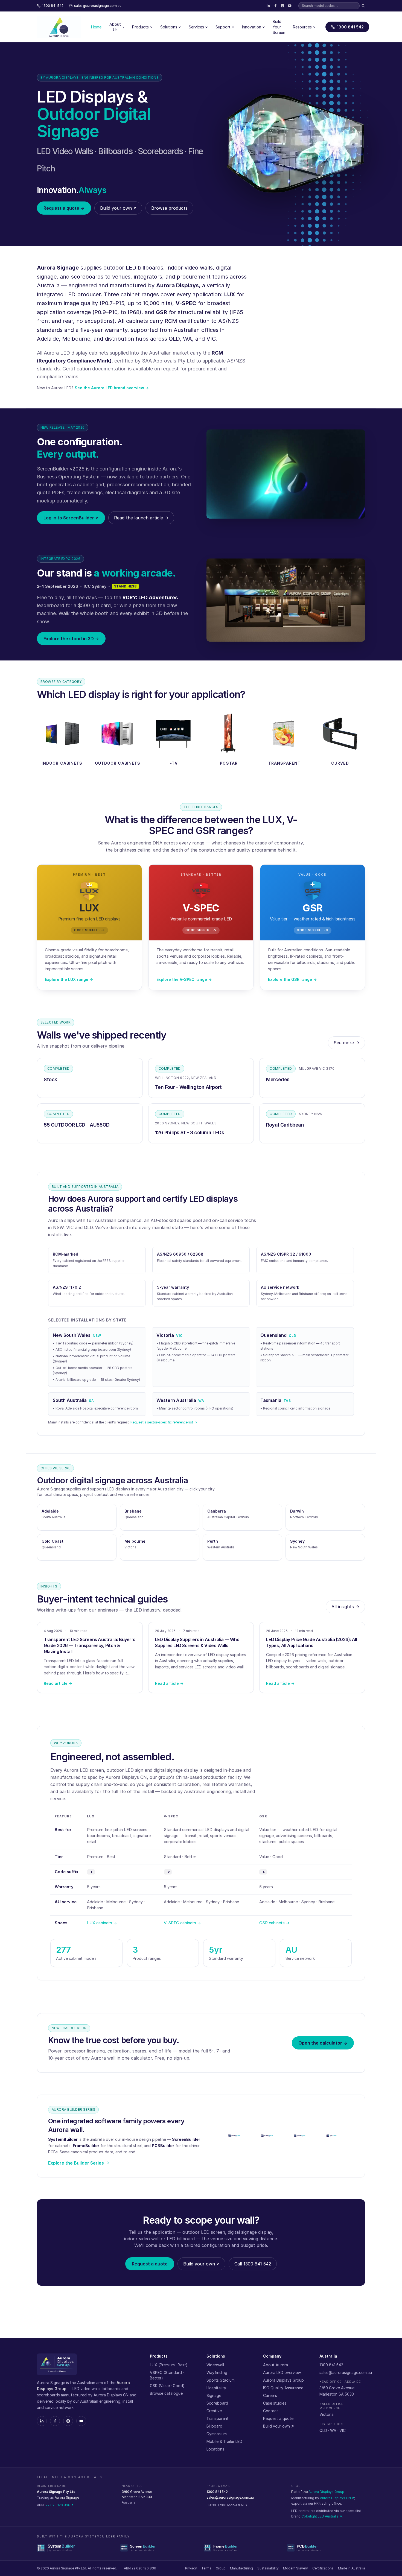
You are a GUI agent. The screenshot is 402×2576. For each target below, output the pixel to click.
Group (221, 2568)
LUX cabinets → (102, 1923)
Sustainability (268, 2568)
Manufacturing (241, 2568)
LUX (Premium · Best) (169, 2365)
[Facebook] (275, 6)
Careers (270, 2395)
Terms (206, 2568)
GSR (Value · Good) (167, 2386)
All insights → (345, 1607)
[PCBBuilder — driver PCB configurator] (326, 2548)
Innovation (252, 27)
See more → (346, 1043)
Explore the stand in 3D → (71, 639)
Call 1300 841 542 (253, 2264)
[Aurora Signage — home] (59, 27)
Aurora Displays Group (283, 2380)
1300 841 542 (350, 27)
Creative (214, 2411)
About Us (115, 27)
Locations (215, 2449)
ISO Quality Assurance (283, 2388)
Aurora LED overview (282, 2372)
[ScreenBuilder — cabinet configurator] (159, 2548)
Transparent (218, 2418)
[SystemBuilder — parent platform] (76, 2548)
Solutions (169, 27)
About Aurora (276, 2365)
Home (96, 27)
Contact (271, 2411)
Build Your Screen (279, 27)
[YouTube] (290, 6)
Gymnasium (217, 2434)
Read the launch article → (141, 518)
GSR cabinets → (274, 1923)
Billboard (214, 2426)
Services (196, 27)
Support (223, 27)
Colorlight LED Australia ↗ (322, 2516)
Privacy (191, 2568)
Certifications (323, 2568)
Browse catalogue (166, 2393)
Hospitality (216, 2388)
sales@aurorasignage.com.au (346, 2372)
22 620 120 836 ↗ (60, 2505)
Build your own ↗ (118, 208)
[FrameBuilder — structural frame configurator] (243, 2548)
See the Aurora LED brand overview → (112, 388)
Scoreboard (217, 2403)
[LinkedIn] (268, 6)
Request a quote (150, 2264)
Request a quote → (64, 208)
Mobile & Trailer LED (224, 2441)
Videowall (215, 2365)
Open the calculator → (323, 2043)
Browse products (169, 208)
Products (140, 27)
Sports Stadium (221, 2380)
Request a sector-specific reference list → (164, 1422)
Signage (214, 2395)
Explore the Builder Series (76, 2163)
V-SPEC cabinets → (182, 1923)
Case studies (275, 2403)
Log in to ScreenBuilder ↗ (71, 518)
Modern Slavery (295, 2568)
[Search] (363, 6)
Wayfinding (217, 2372)
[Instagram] (282, 6)
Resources (302, 27)
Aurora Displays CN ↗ (337, 2498)
